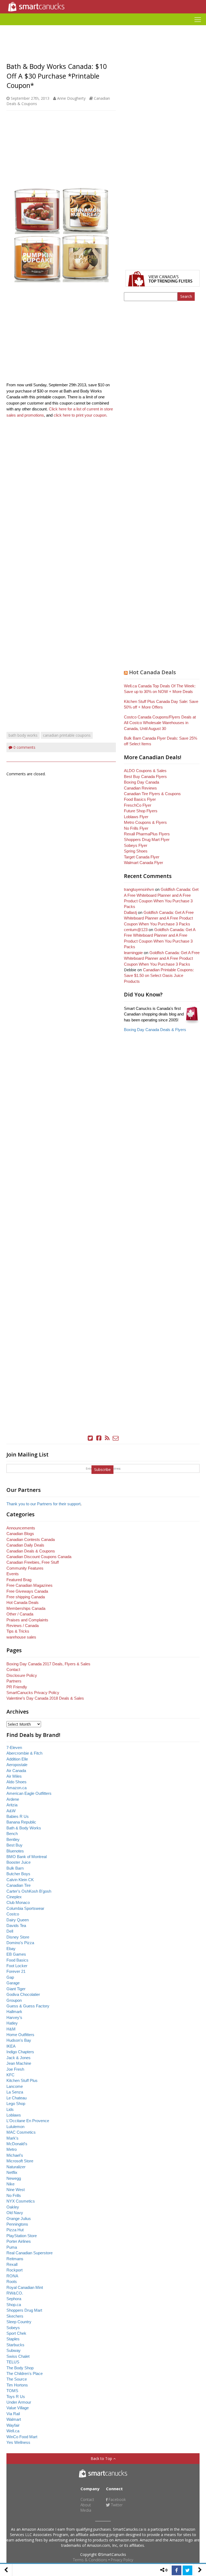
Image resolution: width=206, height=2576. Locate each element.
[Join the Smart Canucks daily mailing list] (116, 1438)
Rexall (12, 2264)
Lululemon (15, 2127)
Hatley (12, 2023)
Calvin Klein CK (20, 1880)
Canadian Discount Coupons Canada (39, 1557)
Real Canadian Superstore (30, 2253)
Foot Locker (17, 1966)
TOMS (12, 2391)
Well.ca (13, 2431)
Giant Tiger (16, 1989)
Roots (12, 2282)
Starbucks (15, 2345)
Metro (12, 2149)
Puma (12, 2247)
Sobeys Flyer (136, 845)
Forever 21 (16, 1971)
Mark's (12, 2138)
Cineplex (14, 1897)
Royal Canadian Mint (25, 2287)
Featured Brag (19, 1580)
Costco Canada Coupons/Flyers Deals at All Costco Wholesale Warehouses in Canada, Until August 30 (160, 723)
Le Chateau (16, 2098)
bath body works (23, 735)
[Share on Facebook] (176, 2570)
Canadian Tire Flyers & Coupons (152, 794)
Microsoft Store (20, 2161)
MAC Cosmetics (21, 2132)
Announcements (21, 1528)
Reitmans (15, 2259)
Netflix (12, 2172)
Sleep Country (19, 2322)
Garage (13, 1983)
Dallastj (130, 912)
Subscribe (102, 1469)
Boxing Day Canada (141, 782)
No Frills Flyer (136, 828)
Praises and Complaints (27, 1620)
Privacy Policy (122, 2560)
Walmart (14, 2419)
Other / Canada (20, 1614)
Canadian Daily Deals (25, 1545)
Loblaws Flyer (136, 817)
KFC (10, 2075)
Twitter (116, 2505)
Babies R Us (18, 1816)
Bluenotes (15, 1851)
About (86, 2505)
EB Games (16, 1954)
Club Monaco (18, 1902)
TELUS (13, 2362)
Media (86, 2510)
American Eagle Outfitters (29, 1793)
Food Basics (17, 1960)
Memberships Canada (26, 1608)
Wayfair (13, 2425)
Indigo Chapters (20, 2052)
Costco (13, 1914)
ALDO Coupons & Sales (145, 771)
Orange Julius (19, 2219)
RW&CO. (15, 2293)
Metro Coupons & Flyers (145, 822)
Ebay (11, 1949)
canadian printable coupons (67, 735)
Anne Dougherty (71, 98)
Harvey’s (14, 2017)
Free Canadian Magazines (30, 1585)
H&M (11, 2029)
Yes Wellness (18, 2442)
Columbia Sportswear (25, 1908)
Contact (13, 1669)
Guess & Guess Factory (28, 2006)
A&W (11, 1811)
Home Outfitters (20, 2035)
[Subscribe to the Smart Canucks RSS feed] (107, 1438)
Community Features (25, 1568)
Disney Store (18, 1937)
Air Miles (14, 1776)
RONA (12, 2276)
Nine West (16, 2190)
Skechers (15, 2316)
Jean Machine (19, 2063)
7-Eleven (14, 1747)
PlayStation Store (22, 2236)
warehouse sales (21, 1637)
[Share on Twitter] (187, 2570)
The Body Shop (20, 2368)
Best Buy (14, 1845)
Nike (10, 2184)
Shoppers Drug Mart (24, 2310)
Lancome (15, 2086)
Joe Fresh (15, 2069)
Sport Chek (16, 2333)
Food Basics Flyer (140, 799)
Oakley (13, 2207)
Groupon (14, 2000)
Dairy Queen (18, 1920)
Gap (10, 1977)
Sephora (14, 2299)
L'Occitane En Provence (28, 2121)
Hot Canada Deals (152, 672)
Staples (13, 2339)
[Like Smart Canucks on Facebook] (99, 1438)
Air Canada (16, 1771)
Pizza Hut (15, 2230)
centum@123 (136, 930)
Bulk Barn (15, 1868)
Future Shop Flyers (141, 811)
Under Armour (19, 2402)
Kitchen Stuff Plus (22, 2080)
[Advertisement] (103, 27)
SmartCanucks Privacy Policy (33, 1693)
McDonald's (17, 2144)
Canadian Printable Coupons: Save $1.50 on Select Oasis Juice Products (159, 976)
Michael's (15, 2155)
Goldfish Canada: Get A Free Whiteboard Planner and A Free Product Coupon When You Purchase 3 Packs (159, 918)
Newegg (14, 2178)
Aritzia (12, 1805)
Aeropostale (17, 1765)
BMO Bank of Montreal (27, 1857)
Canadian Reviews (140, 788)
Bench (12, 1834)
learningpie (133, 953)
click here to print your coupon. (80, 415)
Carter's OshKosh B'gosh (29, 1891)
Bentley (13, 1839)
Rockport (14, 2270)
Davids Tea (16, 1925)
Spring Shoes (136, 851)
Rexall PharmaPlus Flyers (147, 834)
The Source (17, 2379)
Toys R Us (16, 2397)
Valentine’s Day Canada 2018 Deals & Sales (45, 1698)
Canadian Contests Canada (31, 1539)
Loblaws (14, 2115)
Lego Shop (16, 2104)
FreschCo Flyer (138, 805)
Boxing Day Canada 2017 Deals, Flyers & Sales (48, 1664)
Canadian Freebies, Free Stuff (33, 1562)
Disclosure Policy (22, 1675)
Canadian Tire (19, 1885)
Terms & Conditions (90, 2560)
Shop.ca (14, 2305)
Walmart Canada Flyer (144, 863)
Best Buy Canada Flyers (145, 776)
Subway (14, 2350)
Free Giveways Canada (27, 1591)
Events (13, 1574)
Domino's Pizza (20, 1943)
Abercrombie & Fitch (24, 1753)
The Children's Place (25, 2373)
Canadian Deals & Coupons (31, 1551)
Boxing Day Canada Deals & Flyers (155, 1030)
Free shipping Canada (26, 1597)
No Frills (14, 2195)
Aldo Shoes (16, 1782)
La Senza (15, 2092)
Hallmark (14, 2012)
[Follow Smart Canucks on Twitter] (90, 1438)
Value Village (18, 2408)
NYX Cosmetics (21, 2201)
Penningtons (17, 2224)
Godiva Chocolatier (23, 1994)
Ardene (13, 1799)
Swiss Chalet (18, 2356)
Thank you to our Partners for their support (43, 1504)
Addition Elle (17, 1759)
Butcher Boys (18, 1874)
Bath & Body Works (24, 1828)
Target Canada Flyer (142, 857)
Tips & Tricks (18, 1631)
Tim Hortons (17, 2385)
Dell (10, 1931)
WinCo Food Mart (22, 2437)
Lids (10, 2109)
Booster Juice (19, 1862)
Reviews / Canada (23, 1626)
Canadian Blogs (20, 1534)
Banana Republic (21, 1822)
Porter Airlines (19, 2241)
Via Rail (13, 2414)
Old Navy (15, 2213)
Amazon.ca (16, 1788)
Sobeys (13, 2328)
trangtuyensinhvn (139, 889)
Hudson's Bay (19, 2040)
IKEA (11, 2046)
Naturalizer (16, 2167)
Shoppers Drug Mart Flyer (147, 839)
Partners (14, 1681)
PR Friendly (17, 1687)
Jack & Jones (19, 2058)
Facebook (117, 2499)
